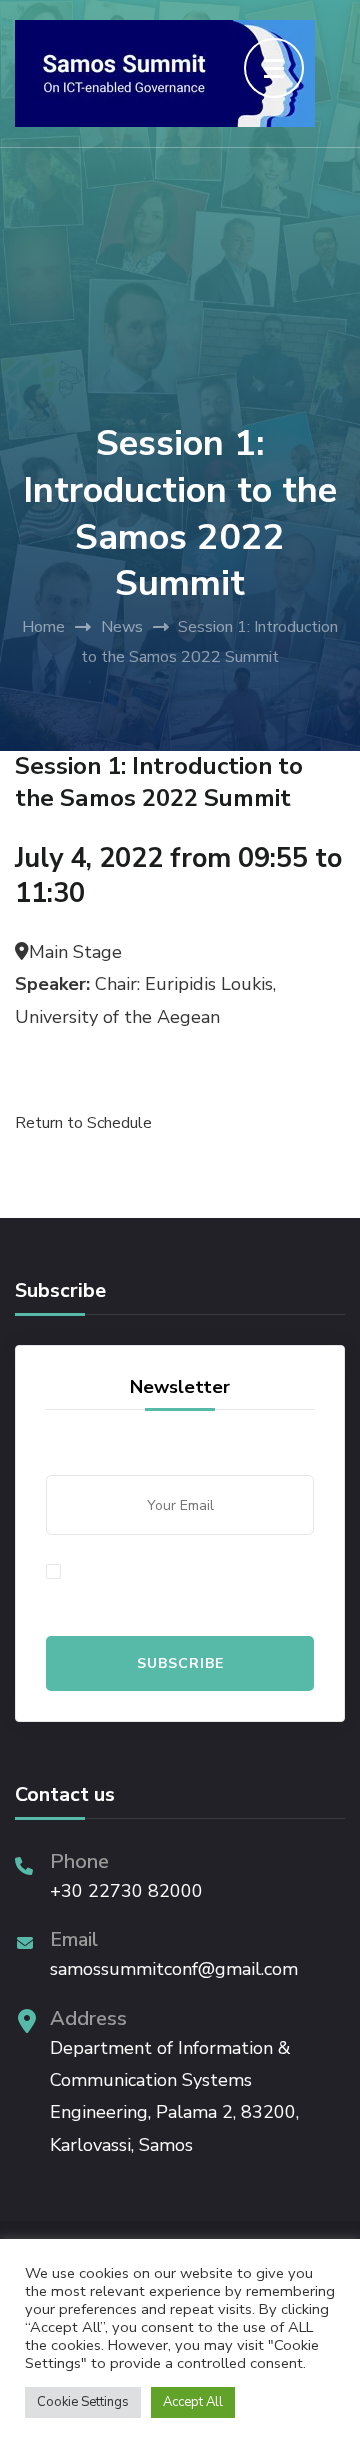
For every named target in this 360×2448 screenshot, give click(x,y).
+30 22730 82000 (126, 1891)
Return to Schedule (83, 1123)
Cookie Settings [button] (83, 2402)
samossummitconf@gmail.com (174, 1969)
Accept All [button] (193, 2402)
